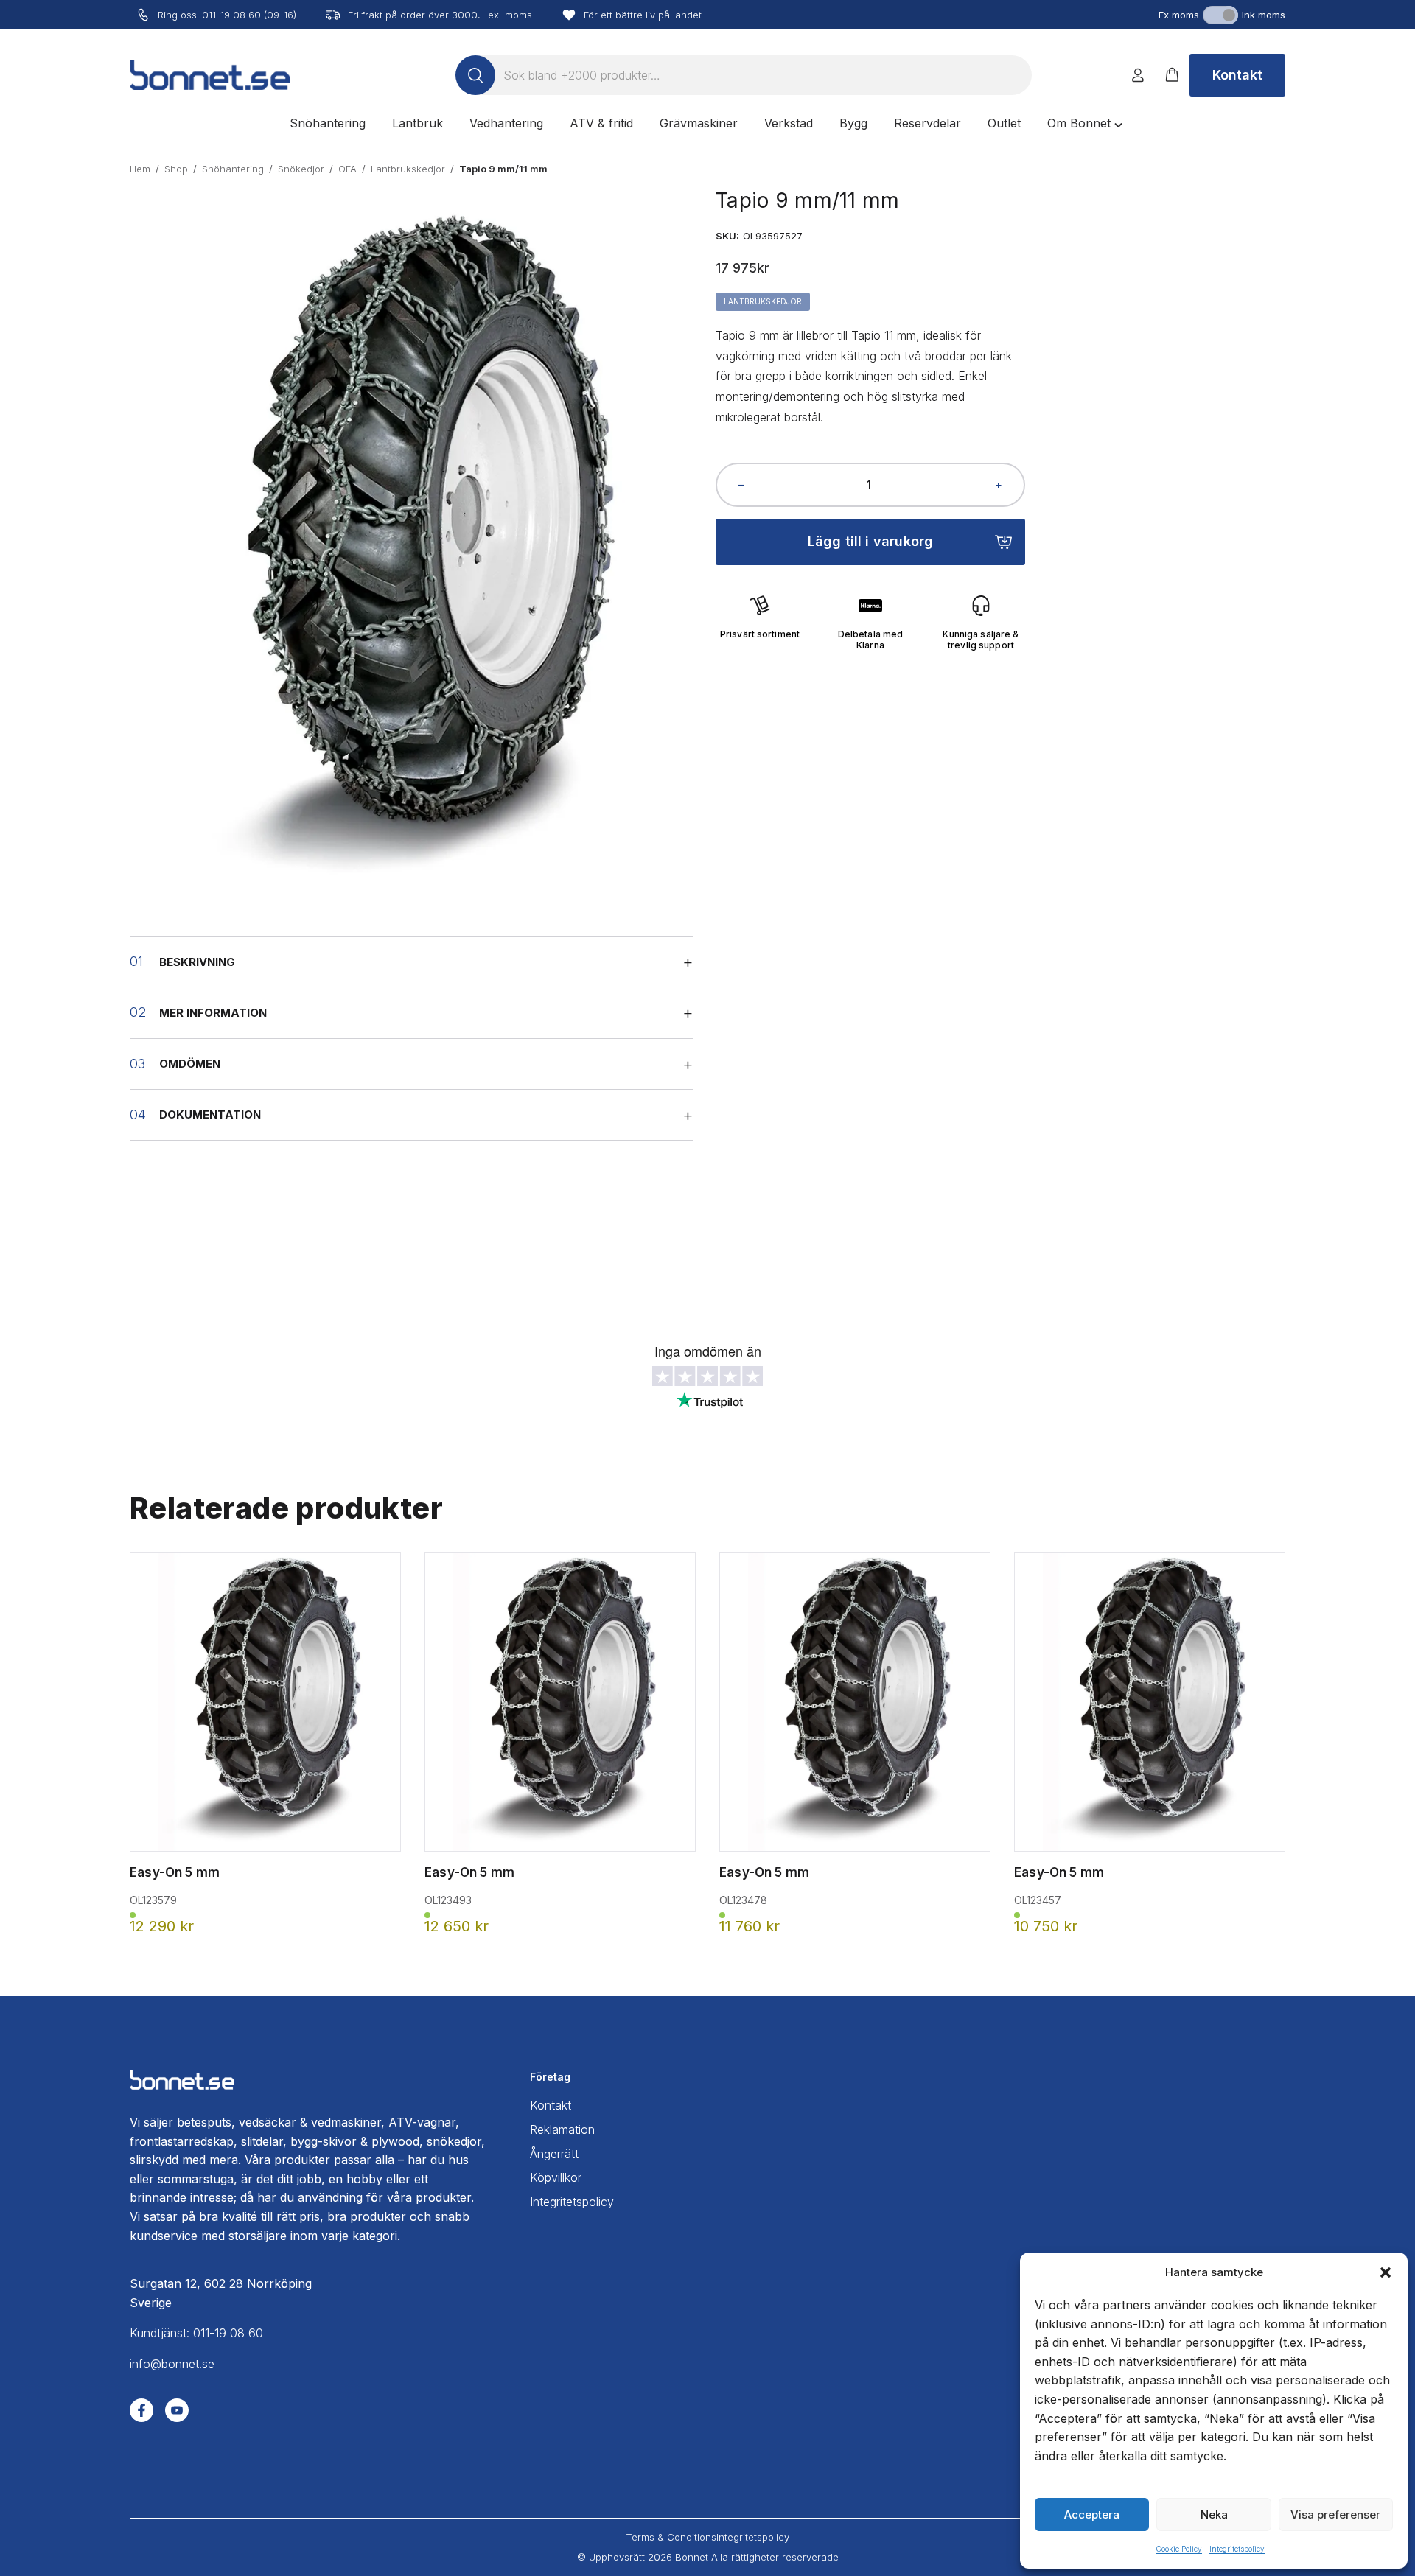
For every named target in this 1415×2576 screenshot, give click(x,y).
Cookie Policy (1179, 2549)
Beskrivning (197, 962)
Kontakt (1237, 75)
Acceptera (1092, 2514)
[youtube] (177, 2410)
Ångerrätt (554, 2154)
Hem (140, 169)
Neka (1214, 2514)
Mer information (213, 1013)
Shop (176, 169)
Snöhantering (233, 169)
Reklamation (562, 2129)
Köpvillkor (556, 2177)
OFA (347, 169)
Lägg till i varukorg (871, 541)
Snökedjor (301, 169)
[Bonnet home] (210, 75)
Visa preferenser (1335, 2514)
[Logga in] (1138, 75)
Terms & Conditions (671, 2537)
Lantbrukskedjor (408, 169)
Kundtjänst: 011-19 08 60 (196, 2333)
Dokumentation (210, 1114)
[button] (1386, 2272)
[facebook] (141, 2410)
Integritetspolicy (1237, 2549)
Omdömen (190, 1064)
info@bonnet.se (172, 2364)
